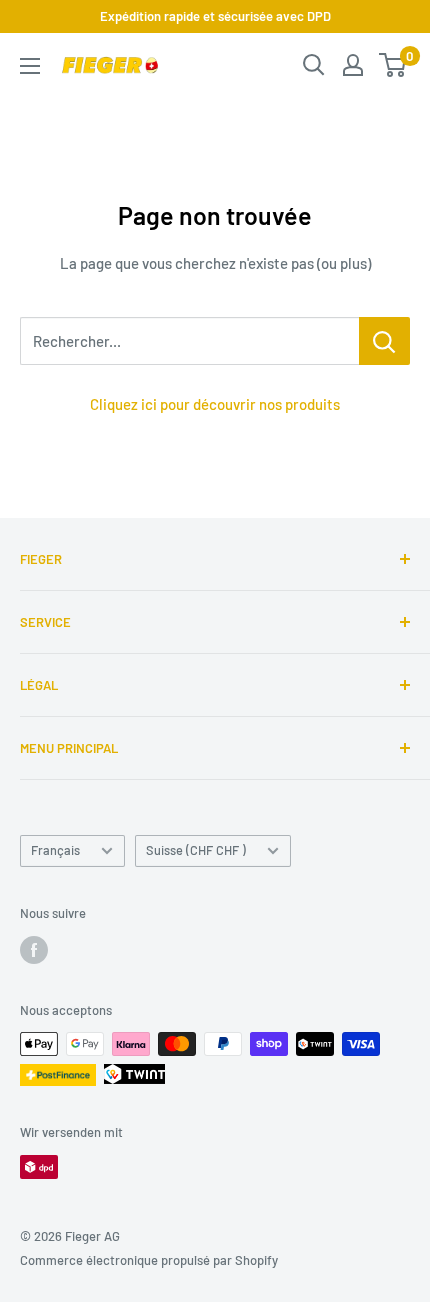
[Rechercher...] (384, 341)
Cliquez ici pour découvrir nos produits (215, 404)
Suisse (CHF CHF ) (196, 850)
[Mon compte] (353, 65)
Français (55, 850)
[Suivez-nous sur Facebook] (34, 950)
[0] (393, 65)
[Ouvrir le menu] (30, 66)
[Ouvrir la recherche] (314, 65)
